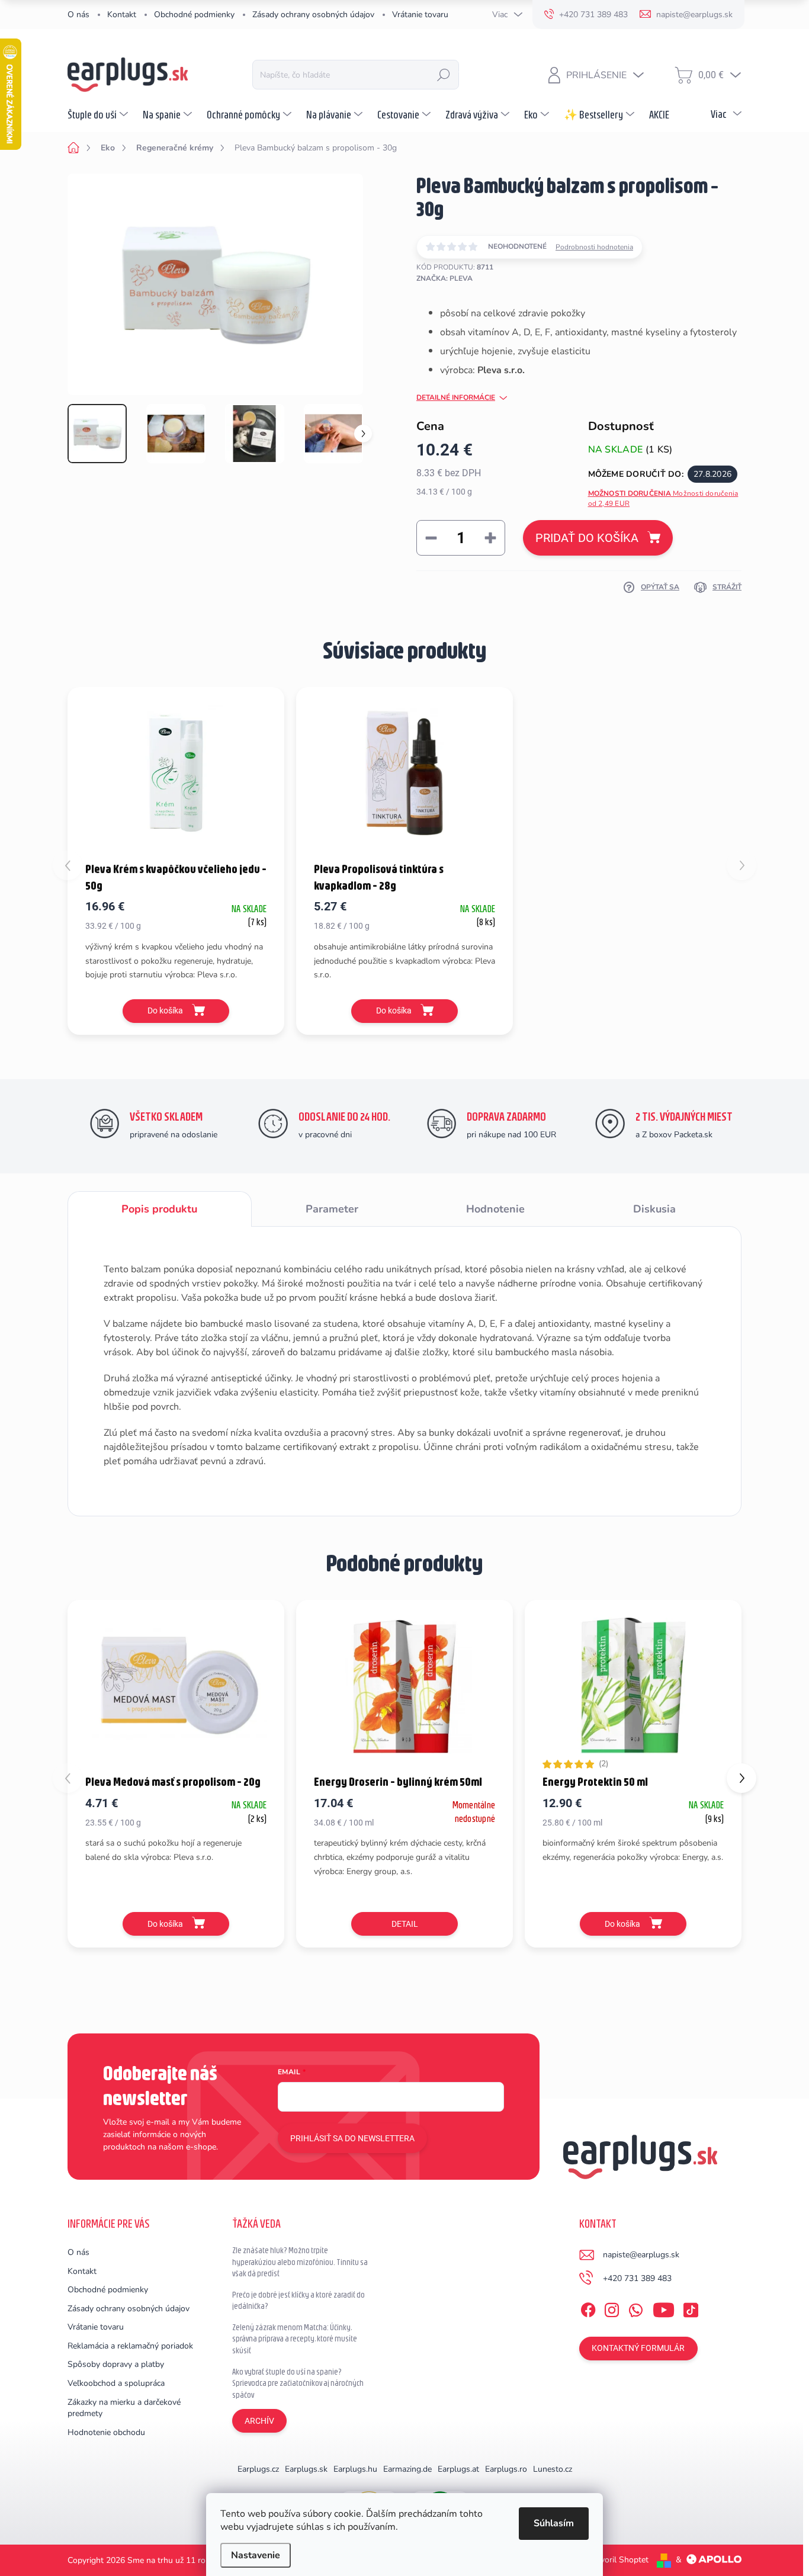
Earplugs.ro (506, 2469)
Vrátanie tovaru (420, 15)
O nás (78, 15)
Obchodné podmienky (194, 15)
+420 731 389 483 (637, 2278)
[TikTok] (691, 2308)
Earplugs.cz (258, 2469)
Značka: (444, 278)
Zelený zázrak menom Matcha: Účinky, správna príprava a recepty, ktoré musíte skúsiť (295, 2339)
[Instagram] (612, 2308)
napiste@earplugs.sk (641, 2255)
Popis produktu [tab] (159, 1209)
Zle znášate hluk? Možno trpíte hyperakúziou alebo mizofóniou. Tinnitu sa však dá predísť (300, 2262)
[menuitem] (99, 114)
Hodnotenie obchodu (106, 2432)
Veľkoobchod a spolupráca (116, 2383)
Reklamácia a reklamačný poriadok (130, 2346)
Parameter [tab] (332, 1209)
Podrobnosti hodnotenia (594, 247)
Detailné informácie (456, 397)
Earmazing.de (407, 2469)
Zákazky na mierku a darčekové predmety (124, 2408)
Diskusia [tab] (654, 1209)
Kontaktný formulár (638, 2348)
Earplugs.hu (355, 2469)
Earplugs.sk (306, 2469)
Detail (405, 1924)
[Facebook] (588, 2308)
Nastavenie (256, 2555)
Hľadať (444, 75)
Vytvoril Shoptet (618, 2560)
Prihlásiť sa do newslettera (352, 2138)
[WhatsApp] (635, 2308)
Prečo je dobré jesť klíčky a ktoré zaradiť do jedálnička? (298, 2301)
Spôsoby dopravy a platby (116, 2364)
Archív (259, 2421)
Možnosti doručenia (663, 498)
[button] (741, 1778)
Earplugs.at (458, 2469)
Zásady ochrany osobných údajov (313, 15)
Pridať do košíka (587, 538)
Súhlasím (554, 2523)
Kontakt (122, 15)
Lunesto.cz (553, 2469)
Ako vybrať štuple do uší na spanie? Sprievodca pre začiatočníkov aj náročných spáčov (298, 2383)
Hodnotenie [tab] (495, 1209)
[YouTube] (664, 2308)
